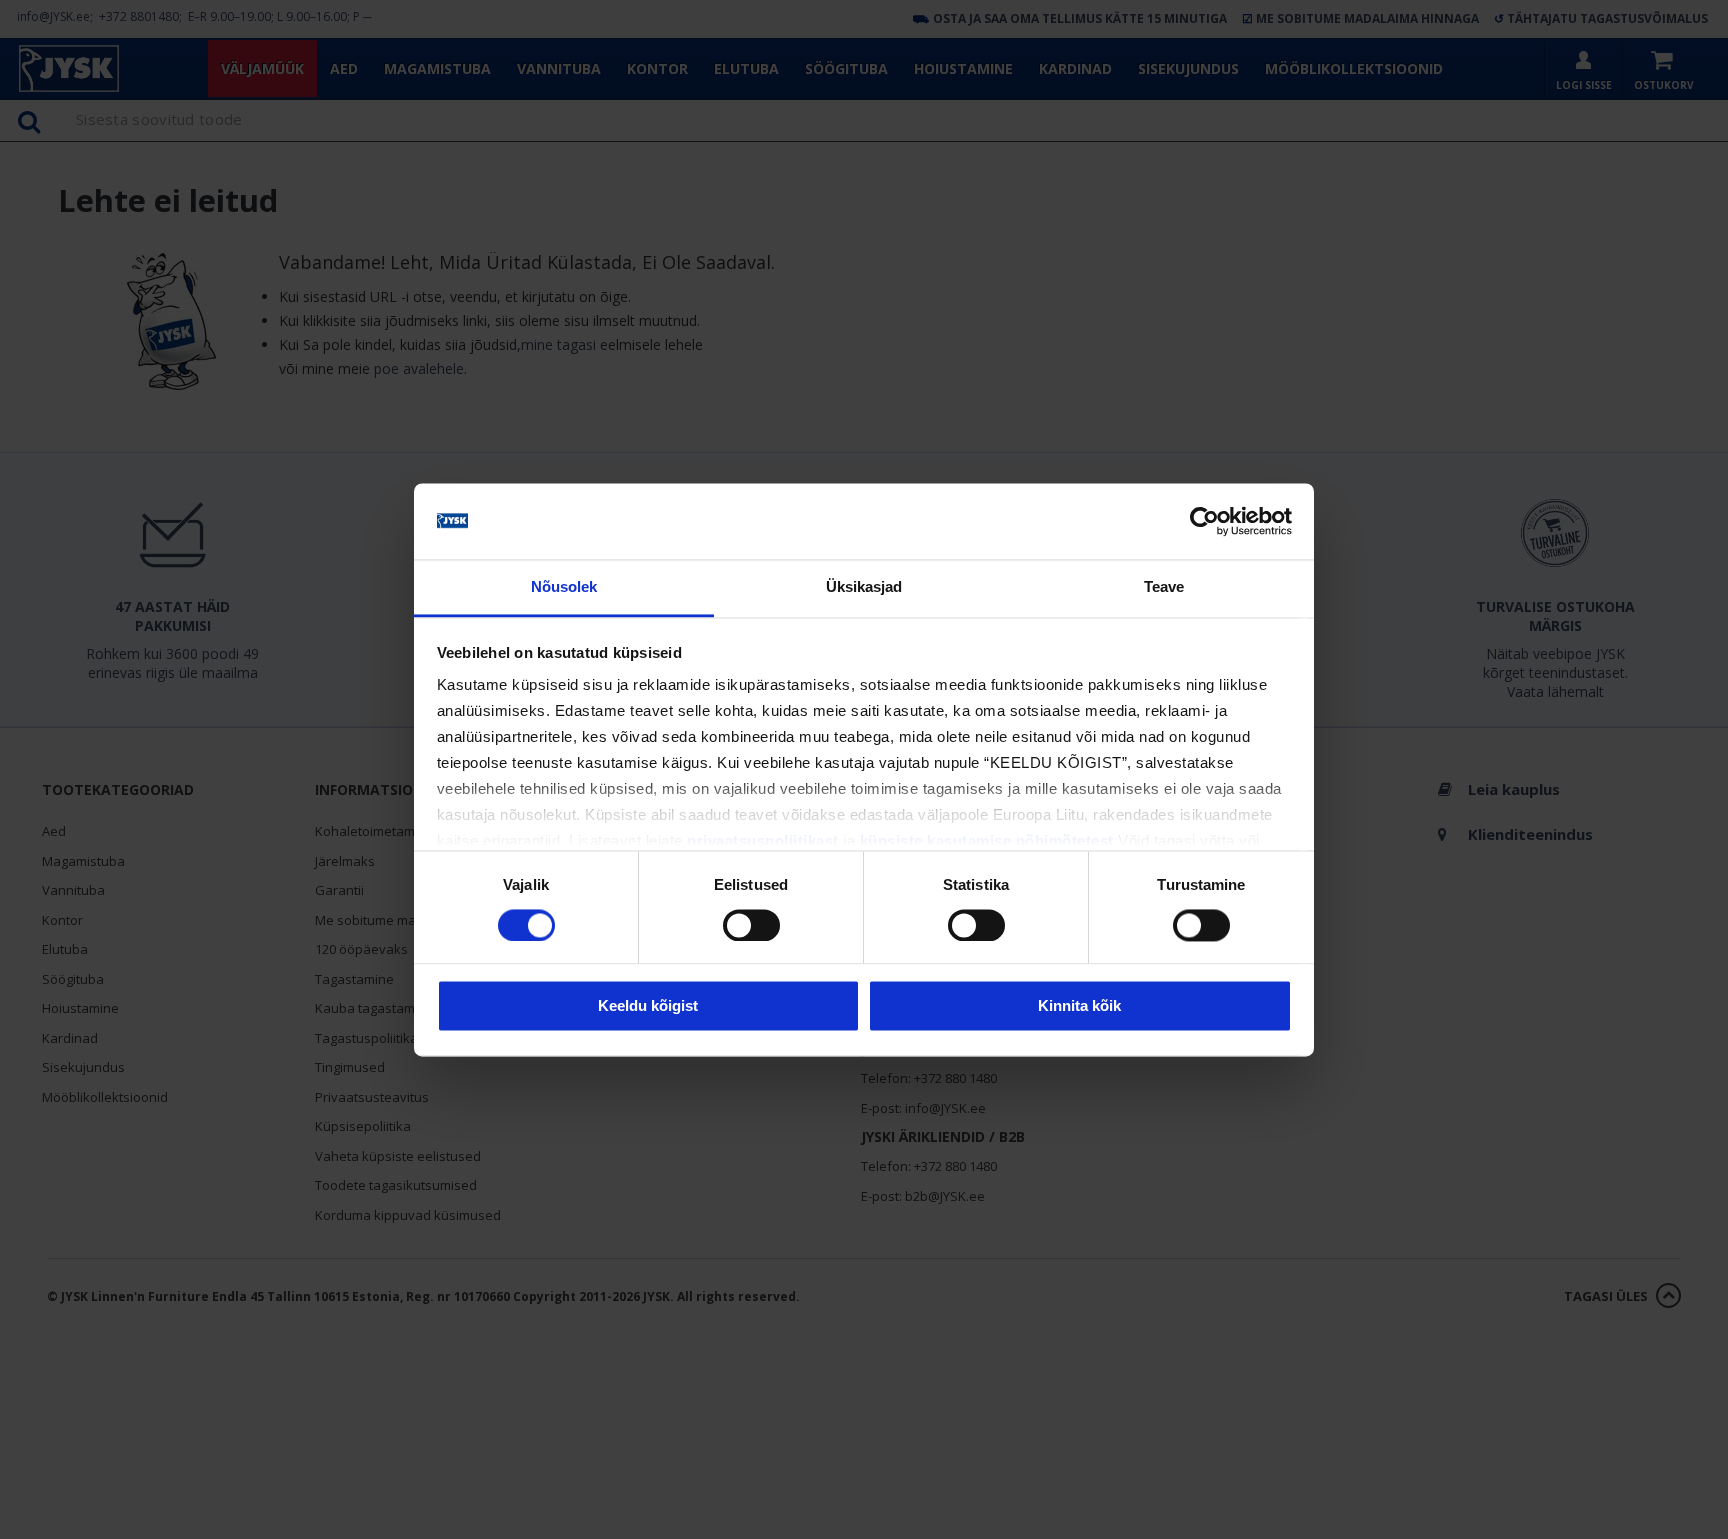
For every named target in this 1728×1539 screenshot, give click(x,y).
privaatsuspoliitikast (763, 841)
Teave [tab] (1164, 587)
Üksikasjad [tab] (864, 587)
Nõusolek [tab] (564, 587)
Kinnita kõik (1079, 1006)
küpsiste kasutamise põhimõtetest (987, 841)
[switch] (751, 925)
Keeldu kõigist (648, 1006)
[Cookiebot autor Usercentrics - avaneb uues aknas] (1204, 521)
